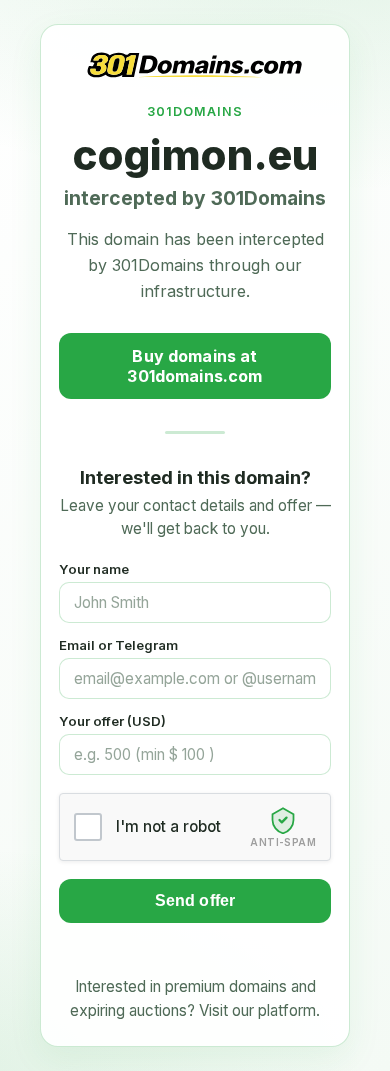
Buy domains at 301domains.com (194, 366)
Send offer (195, 900)
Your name (94, 569)
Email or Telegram (118, 645)
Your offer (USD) (112, 721)
